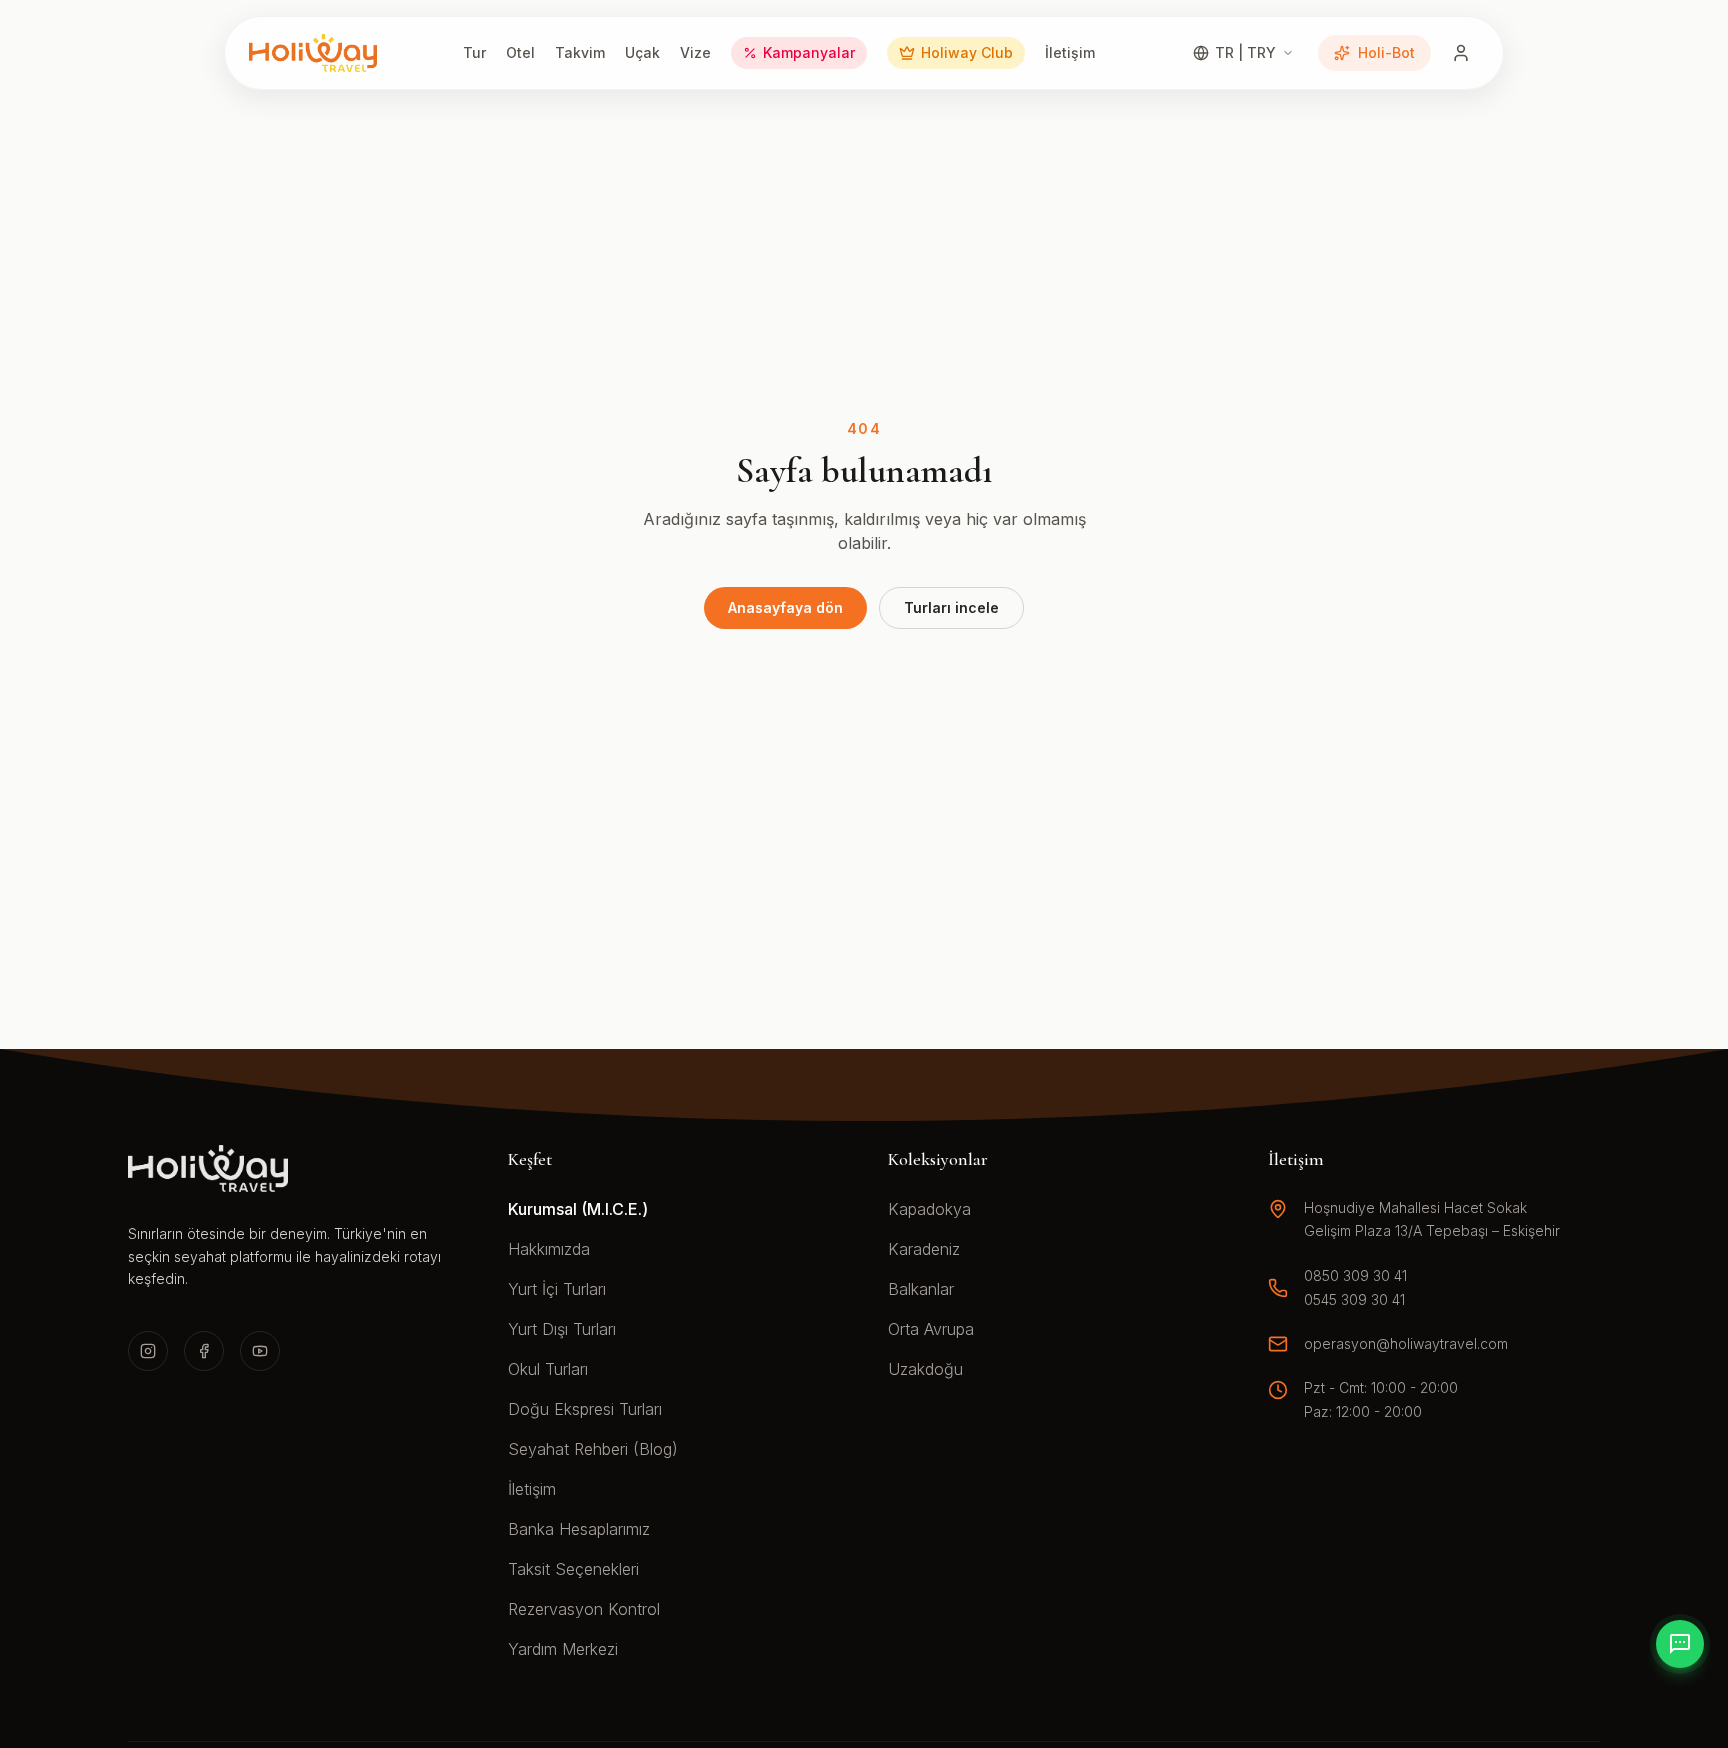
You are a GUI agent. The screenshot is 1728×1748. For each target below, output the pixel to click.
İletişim (1070, 52)
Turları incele (951, 607)
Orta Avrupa (931, 1329)
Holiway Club (967, 52)
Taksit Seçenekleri (573, 1569)
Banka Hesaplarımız (579, 1529)
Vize (695, 52)
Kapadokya (929, 1209)
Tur (474, 52)
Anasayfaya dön (785, 607)
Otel (520, 52)
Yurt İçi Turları (557, 1289)
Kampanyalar (809, 52)
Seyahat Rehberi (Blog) (593, 1449)
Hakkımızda (549, 1249)
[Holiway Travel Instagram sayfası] (148, 1351)
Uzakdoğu (925, 1369)
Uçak (642, 52)
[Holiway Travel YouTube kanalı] (260, 1351)
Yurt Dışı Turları (562, 1329)
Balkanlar (921, 1289)
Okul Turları (548, 1369)
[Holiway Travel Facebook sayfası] (204, 1351)
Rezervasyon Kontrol (584, 1609)
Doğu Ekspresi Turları (585, 1409)
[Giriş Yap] (1461, 53)
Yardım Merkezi (563, 1649)
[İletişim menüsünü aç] (1680, 1644)
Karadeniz (924, 1249)
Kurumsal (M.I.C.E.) (578, 1209)
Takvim (580, 52)
